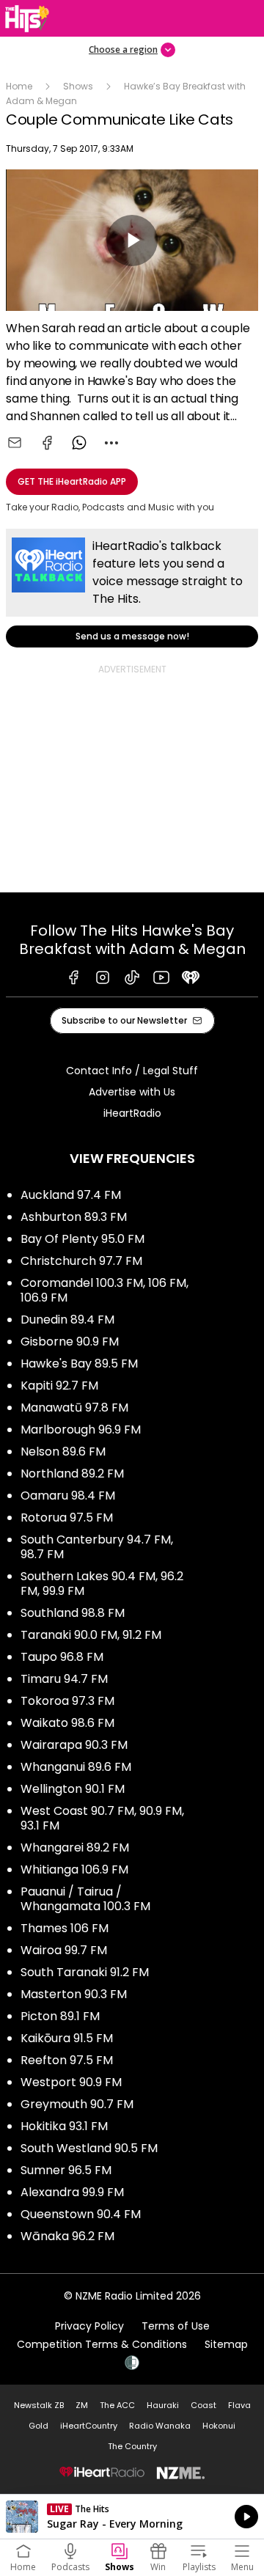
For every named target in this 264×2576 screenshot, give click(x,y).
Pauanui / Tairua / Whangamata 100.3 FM (85, 1899)
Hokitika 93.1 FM (64, 2126)
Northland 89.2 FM (72, 1474)
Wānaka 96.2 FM (67, 2236)
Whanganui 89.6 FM (76, 1767)
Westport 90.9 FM (71, 2082)
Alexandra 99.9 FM (72, 2192)
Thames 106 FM (65, 1928)
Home (19, 86)
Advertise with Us (132, 1092)
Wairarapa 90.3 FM (74, 1745)
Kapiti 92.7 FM (59, 1386)
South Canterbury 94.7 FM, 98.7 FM (97, 1547)
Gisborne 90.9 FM (70, 1342)
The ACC (117, 2405)
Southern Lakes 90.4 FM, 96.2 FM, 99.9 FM (102, 1584)
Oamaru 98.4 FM (68, 1496)
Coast (203, 2405)
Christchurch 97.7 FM (81, 1261)
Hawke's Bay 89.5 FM (79, 1364)
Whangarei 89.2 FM (75, 1847)
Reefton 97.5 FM (67, 2060)
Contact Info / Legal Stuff (132, 1071)
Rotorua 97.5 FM (67, 1518)
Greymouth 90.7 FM (77, 2104)
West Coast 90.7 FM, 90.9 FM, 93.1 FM (102, 1818)
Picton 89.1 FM (60, 2016)
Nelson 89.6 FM (63, 1452)
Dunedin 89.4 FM (67, 1320)
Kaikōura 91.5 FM (67, 2038)
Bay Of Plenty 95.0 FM (82, 1239)
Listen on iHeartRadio (132, 2517)
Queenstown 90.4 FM (81, 2214)
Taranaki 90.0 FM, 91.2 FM (91, 1635)
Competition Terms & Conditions (102, 2344)
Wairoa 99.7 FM (64, 1950)
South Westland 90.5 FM (89, 2148)
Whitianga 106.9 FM (74, 1869)
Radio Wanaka (160, 2426)
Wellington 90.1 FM (73, 1789)
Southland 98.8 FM (73, 1613)
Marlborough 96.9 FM (81, 1430)
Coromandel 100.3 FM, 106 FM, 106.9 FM (104, 1290)
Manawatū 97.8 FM (74, 1408)
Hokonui (219, 2426)
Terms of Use (176, 2326)
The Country (132, 2446)
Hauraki (163, 2405)
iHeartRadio (132, 1113)
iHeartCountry (89, 2426)
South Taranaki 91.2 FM (85, 1972)
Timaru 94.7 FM (64, 1679)
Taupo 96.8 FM (62, 1657)
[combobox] (111, 443)
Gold (38, 2426)
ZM (82, 2405)
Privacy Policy (89, 2326)
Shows (78, 86)
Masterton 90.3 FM (74, 1994)
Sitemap (226, 2344)
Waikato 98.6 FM (67, 1723)
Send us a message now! (132, 588)
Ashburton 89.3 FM (74, 1217)
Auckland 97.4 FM (71, 1195)
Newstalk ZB (39, 2405)
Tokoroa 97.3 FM (67, 1701)
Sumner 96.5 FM (66, 2170)
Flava (239, 2405)
